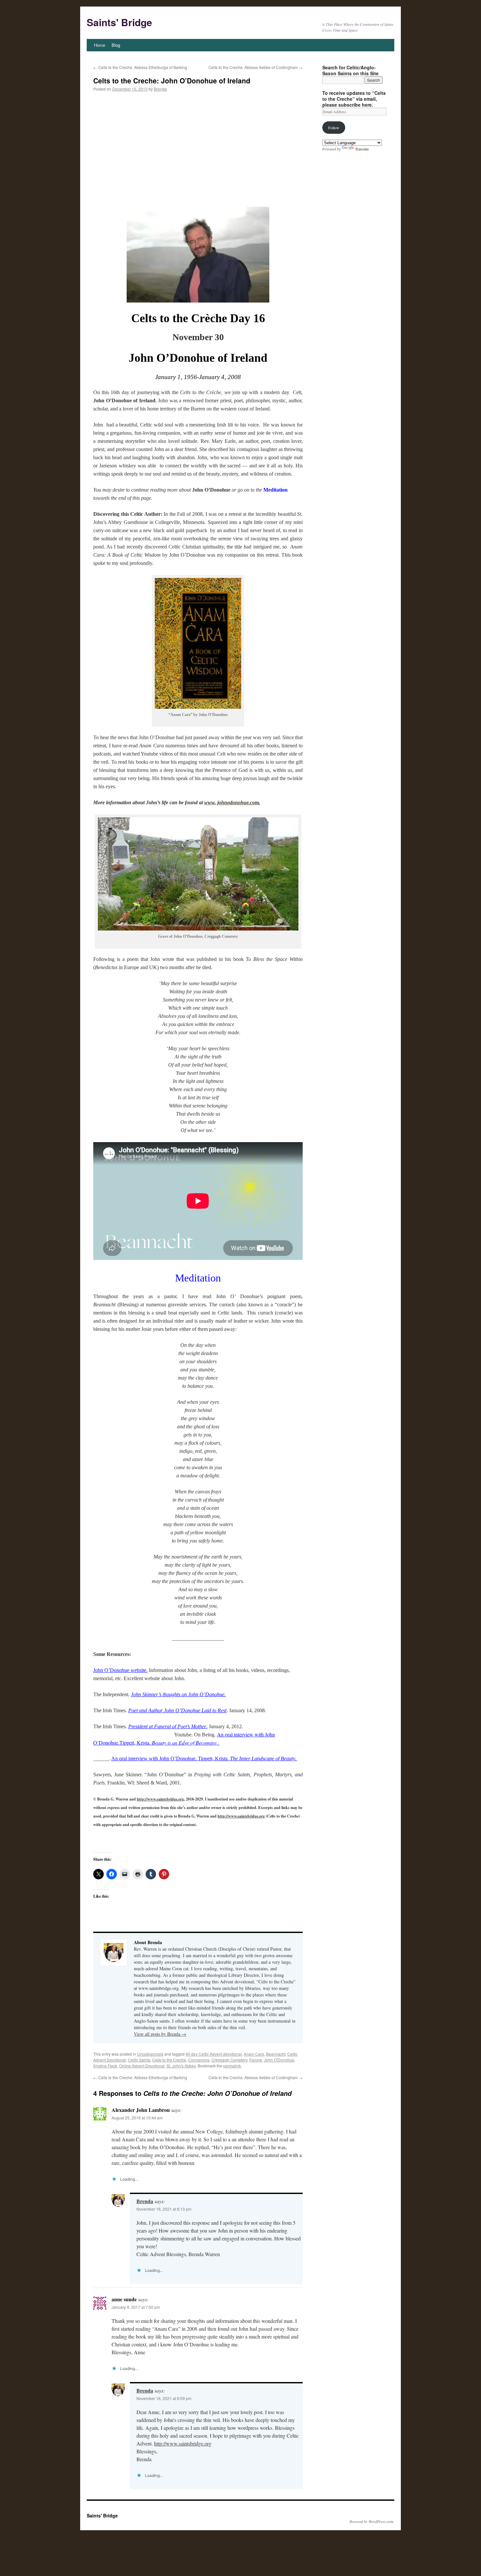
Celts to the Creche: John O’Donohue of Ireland (172, 80)
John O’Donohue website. (120, 1670)
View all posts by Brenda (160, 2034)
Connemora (199, 2060)
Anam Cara (254, 2054)
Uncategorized (150, 2054)
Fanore (256, 2060)
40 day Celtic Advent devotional (214, 2054)
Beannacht (276, 2054)
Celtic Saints (139, 2060)
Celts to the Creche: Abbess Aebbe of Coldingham (256, 67)
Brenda (160, 89)
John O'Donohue (279, 2060)
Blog (116, 45)
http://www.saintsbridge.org (160, 1799)
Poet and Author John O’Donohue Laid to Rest (177, 1710)
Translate (362, 149)
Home (99, 45)
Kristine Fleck (105, 2066)
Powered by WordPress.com (371, 2521)
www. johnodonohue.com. (232, 802)
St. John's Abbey (181, 2066)
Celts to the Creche (169, 2060)
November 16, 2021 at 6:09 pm (164, 2398)
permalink (232, 2066)
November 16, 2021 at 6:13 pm (164, 2209)
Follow (334, 128)
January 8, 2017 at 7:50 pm (136, 2307)
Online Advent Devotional (142, 2066)
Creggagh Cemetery (229, 2060)
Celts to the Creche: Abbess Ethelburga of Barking (140, 67)
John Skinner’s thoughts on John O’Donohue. (178, 1694)
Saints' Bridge (119, 22)
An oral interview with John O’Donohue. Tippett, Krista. (204, 1758)
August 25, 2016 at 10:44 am (137, 2118)
